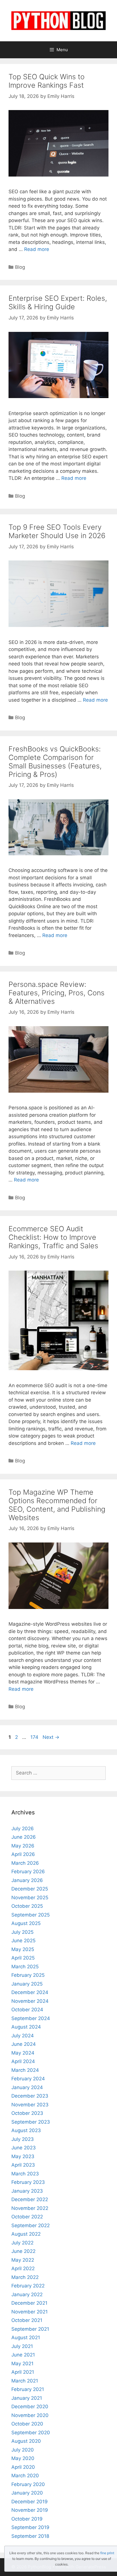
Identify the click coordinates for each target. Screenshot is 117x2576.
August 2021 (26, 2337)
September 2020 (31, 2433)
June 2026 (24, 1837)
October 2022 (27, 2217)
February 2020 (28, 2484)
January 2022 (27, 2294)
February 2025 (28, 1975)
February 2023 (28, 2182)
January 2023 (27, 2191)
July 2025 (22, 1932)
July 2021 (22, 2346)
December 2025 (30, 1889)
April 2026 (23, 1854)
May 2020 (23, 2458)
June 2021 (23, 2355)
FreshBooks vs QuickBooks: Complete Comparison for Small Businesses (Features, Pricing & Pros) (55, 762)
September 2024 (31, 2018)
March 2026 (25, 1863)
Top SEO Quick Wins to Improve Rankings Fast (47, 81)
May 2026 (23, 1846)
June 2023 (24, 2148)
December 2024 (30, 1992)
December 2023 (30, 2096)
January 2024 (27, 2087)
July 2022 (22, 2243)
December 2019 (30, 2502)
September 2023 (31, 2122)
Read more (37, 249)
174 (35, 1737)
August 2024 (26, 2027)
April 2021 (23, 2372)
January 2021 (27, 2398)
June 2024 (24, 2044)
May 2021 (22, 2364)
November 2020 (30, 2415)
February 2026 (28, 1872)
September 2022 (31, 2225)
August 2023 (26, 2130)
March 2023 (25, 2174)
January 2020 (27, 2493)
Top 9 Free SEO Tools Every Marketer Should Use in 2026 (57, 531)
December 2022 (30, 2199)
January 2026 (27, 1880)
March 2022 (25, 2277)
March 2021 (25, 2381)
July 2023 (23, 2139)
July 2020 (23, 2450)
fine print (107, 2553)
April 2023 (23, 2165)
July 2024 (23, 2036)
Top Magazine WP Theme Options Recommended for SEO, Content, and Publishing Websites (57, 1505)
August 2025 (26, 1923)
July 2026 (23, 1829)
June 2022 (23, 2251)
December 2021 (29, 2303)
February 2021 (28, 2389)
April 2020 (23, 2467)
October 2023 (27, 2113)
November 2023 (30, 2105)
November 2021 (30, 2312)
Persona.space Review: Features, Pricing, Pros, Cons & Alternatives (57, 993)
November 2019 (30, 2510)
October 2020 (27, 2424)
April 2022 (23, 2268)
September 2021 (30, 2329)
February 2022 (28, 2286)
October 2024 (27, 2010)
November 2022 (30, 2208)
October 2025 (27, 1906)
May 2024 (23, 2053)
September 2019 (30, 2527)
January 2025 (27, 1984)
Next (51, 1737)
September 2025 (31, 1915)
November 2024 (30, 2001)
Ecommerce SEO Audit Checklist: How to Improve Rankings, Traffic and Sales (53, 1237)
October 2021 (27, 2320)
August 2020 (26, 2441)
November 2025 (30, 1898)
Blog (20, 267)
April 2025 (23, 1958)
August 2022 (26, 2234)
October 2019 (27, 2519)
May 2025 (23, 1949)
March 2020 (25, 2476)
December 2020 (30, 2407)
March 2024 (25, 2070)
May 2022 (23, 2260)
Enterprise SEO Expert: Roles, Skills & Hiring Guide (58, 302)
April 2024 (23, 2061)
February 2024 (28, 2079)
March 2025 (25, 1967)
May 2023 (23, 2156)
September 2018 (30, 2536)
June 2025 (23, 1941)
